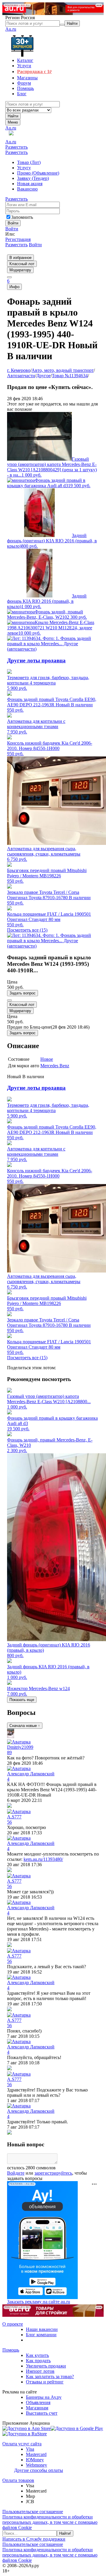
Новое (47, 1059)
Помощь (11, 2350)
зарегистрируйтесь (53, 2173)
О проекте (13, 2324)
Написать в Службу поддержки (34, 2539)
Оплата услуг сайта (22, 2444)
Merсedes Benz (55, 1066)
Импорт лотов (40, 2371)
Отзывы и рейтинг (45, 2382)
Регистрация (18, 239)
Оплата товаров (18, 2480)
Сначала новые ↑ (25, 1726)
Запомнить (22, 217)
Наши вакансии (42, 2329)
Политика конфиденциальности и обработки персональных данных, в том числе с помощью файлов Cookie (50, 2522)
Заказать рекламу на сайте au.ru (39, 2302)
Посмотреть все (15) (27, 930)
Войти (12, 229)
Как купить (37, 2355)
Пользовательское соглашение (33, 2512)
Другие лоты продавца (36, 660)
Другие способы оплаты (39, 2470)
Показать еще (22, 1700)
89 (9, 1752)
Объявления (38, 2402)
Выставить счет (42, 2413)
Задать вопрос (23, 993)
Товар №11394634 (70, 376)
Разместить (16, 147)
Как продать (38, 2361)
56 (9, 1822)
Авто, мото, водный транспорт (63, 370)
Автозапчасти (21, 376)
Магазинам (37, 2408)
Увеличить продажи (46, 2366)
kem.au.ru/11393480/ (43, 1859)
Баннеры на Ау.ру (44, 2397)
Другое (43, 376)
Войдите (16, 2173)
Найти (13, 116)
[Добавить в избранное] (9, 1000)
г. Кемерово (19, 370)
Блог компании (41, 2335)
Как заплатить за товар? (50, 2376)
